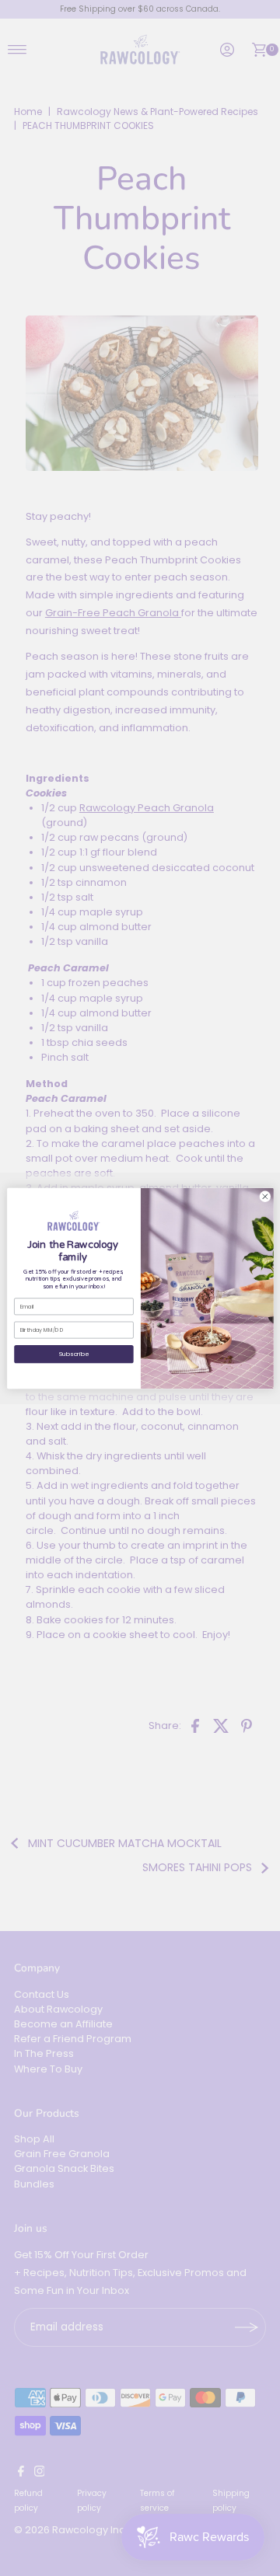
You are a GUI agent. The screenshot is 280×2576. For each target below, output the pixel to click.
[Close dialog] (265, 1196)
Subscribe (73, 1354)
